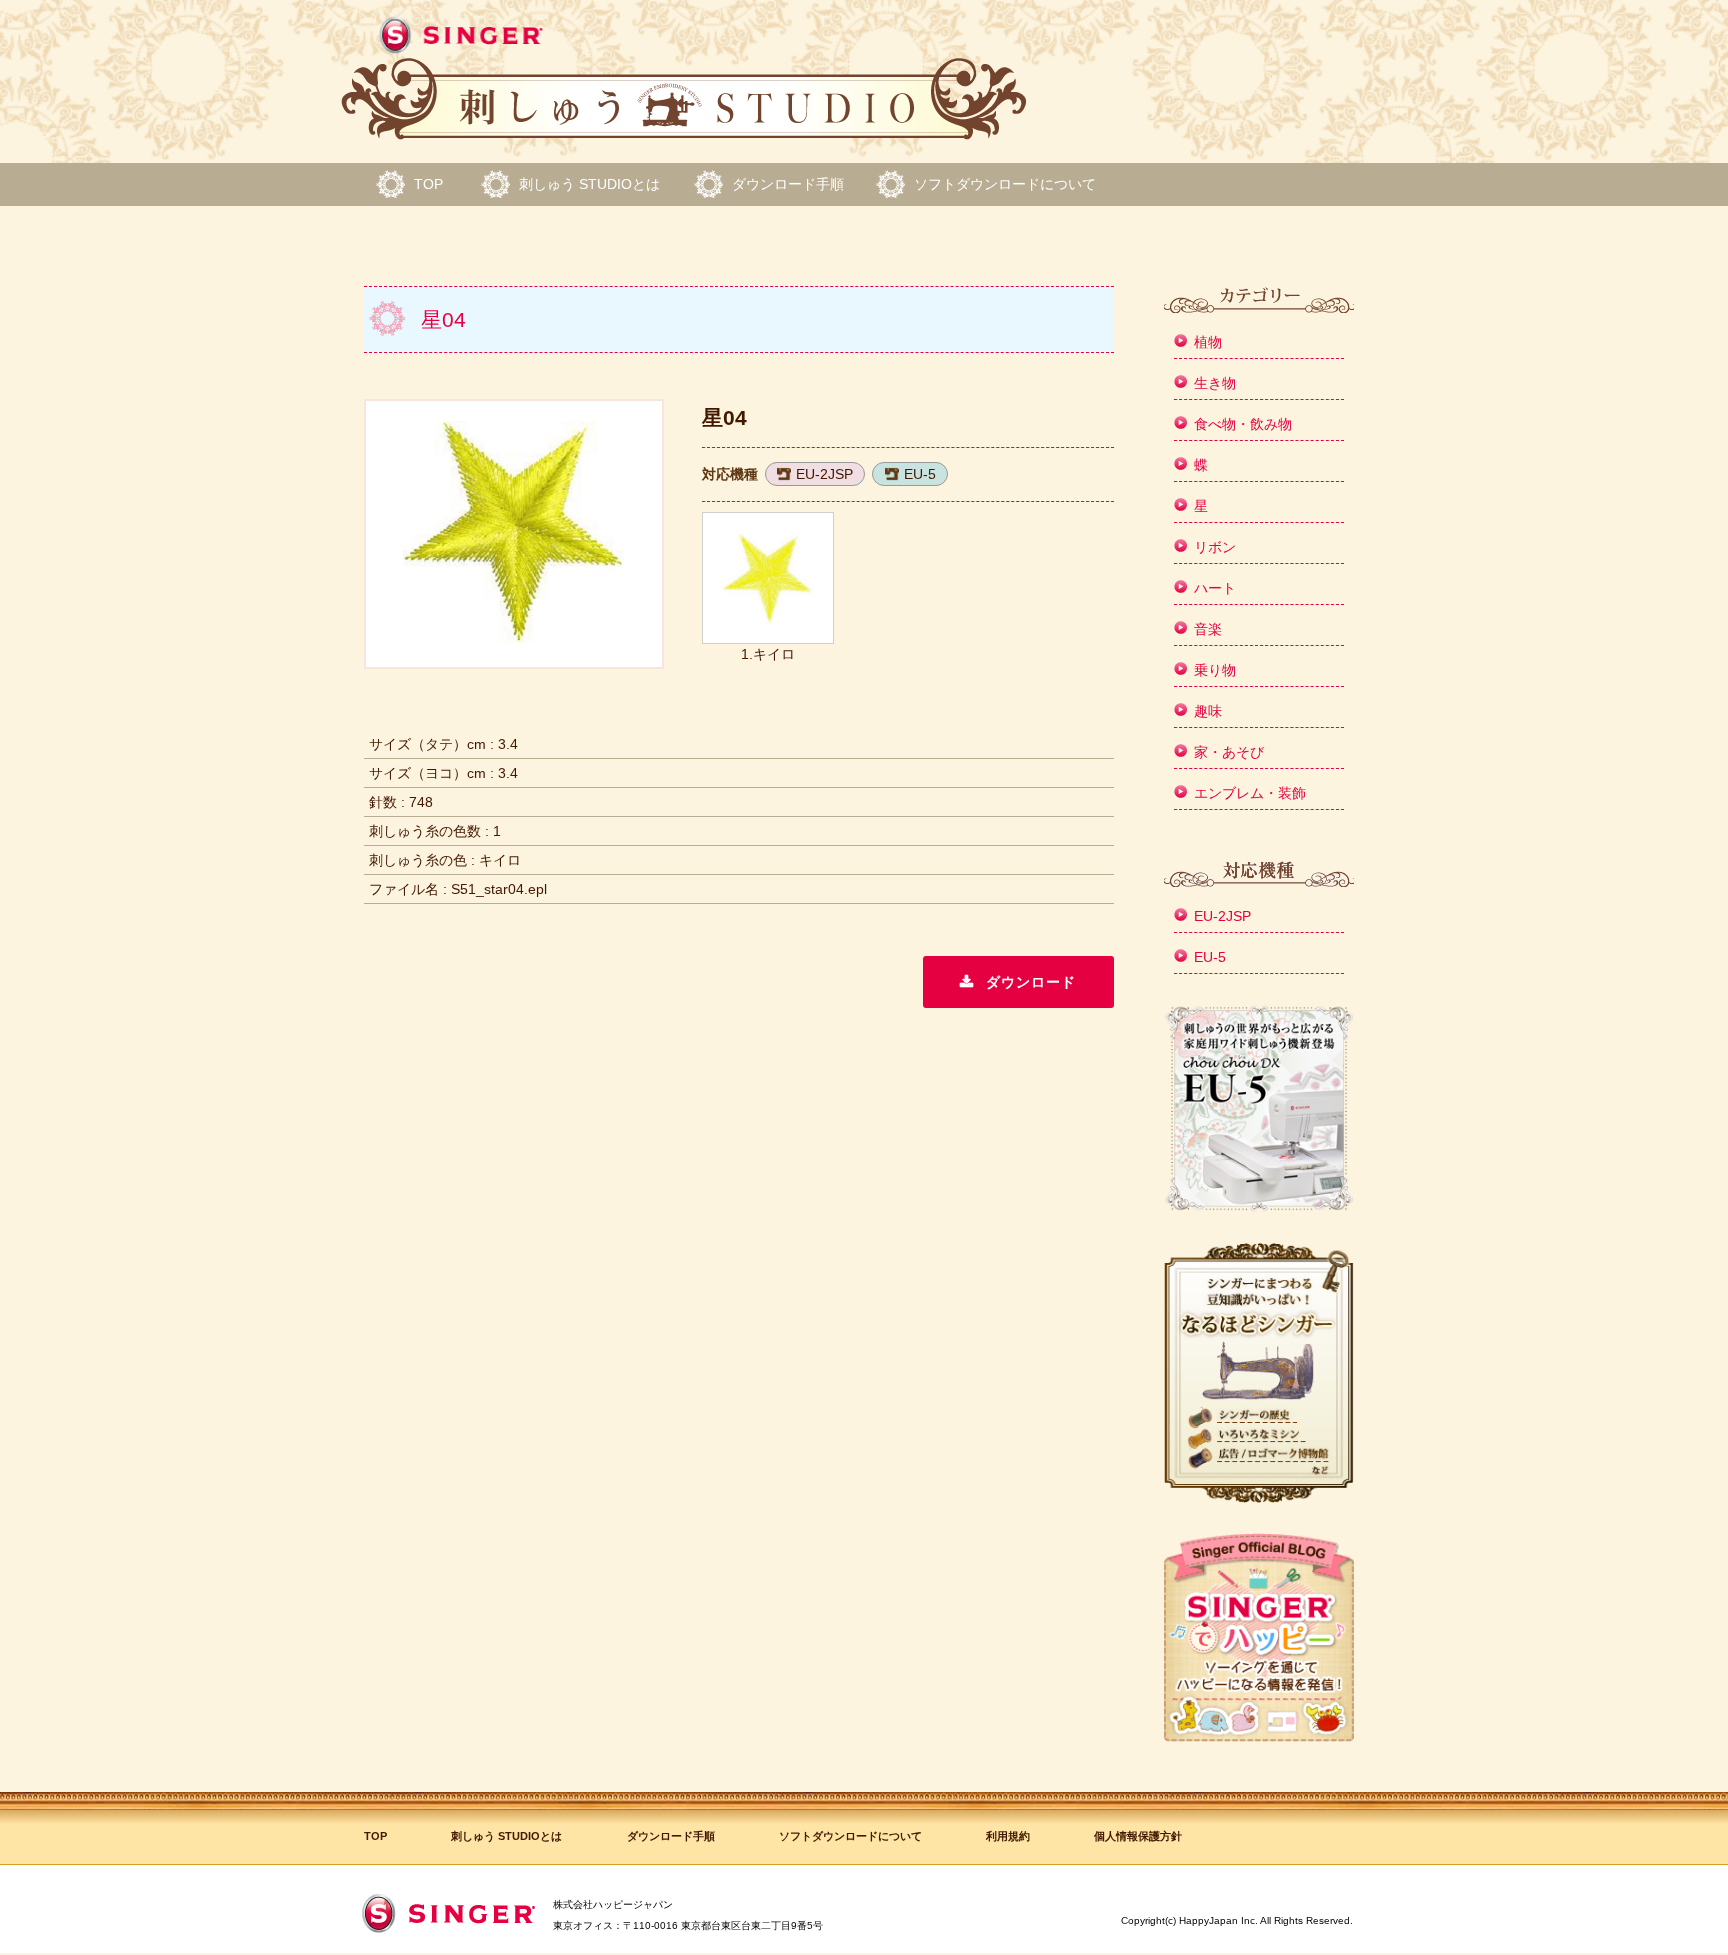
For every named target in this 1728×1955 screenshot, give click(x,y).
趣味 (1208, 711)
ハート (1215, 588)
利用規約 (1008, 1836)
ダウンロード (1031, 982)
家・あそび (1229, 752)
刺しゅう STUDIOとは (589, 184)
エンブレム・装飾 (1250, 793)
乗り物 (1215, 670)
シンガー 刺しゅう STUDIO (684, 79)
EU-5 (920, 474)
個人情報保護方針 (1138, 1836)
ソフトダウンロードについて (1005, 184)
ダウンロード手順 (788, 184)
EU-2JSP (824, 474)
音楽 (1208, 629)
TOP (428, 184)
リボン (1215, 547)
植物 (1208, 342)
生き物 (1215, 383)
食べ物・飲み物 (1243, 424)
